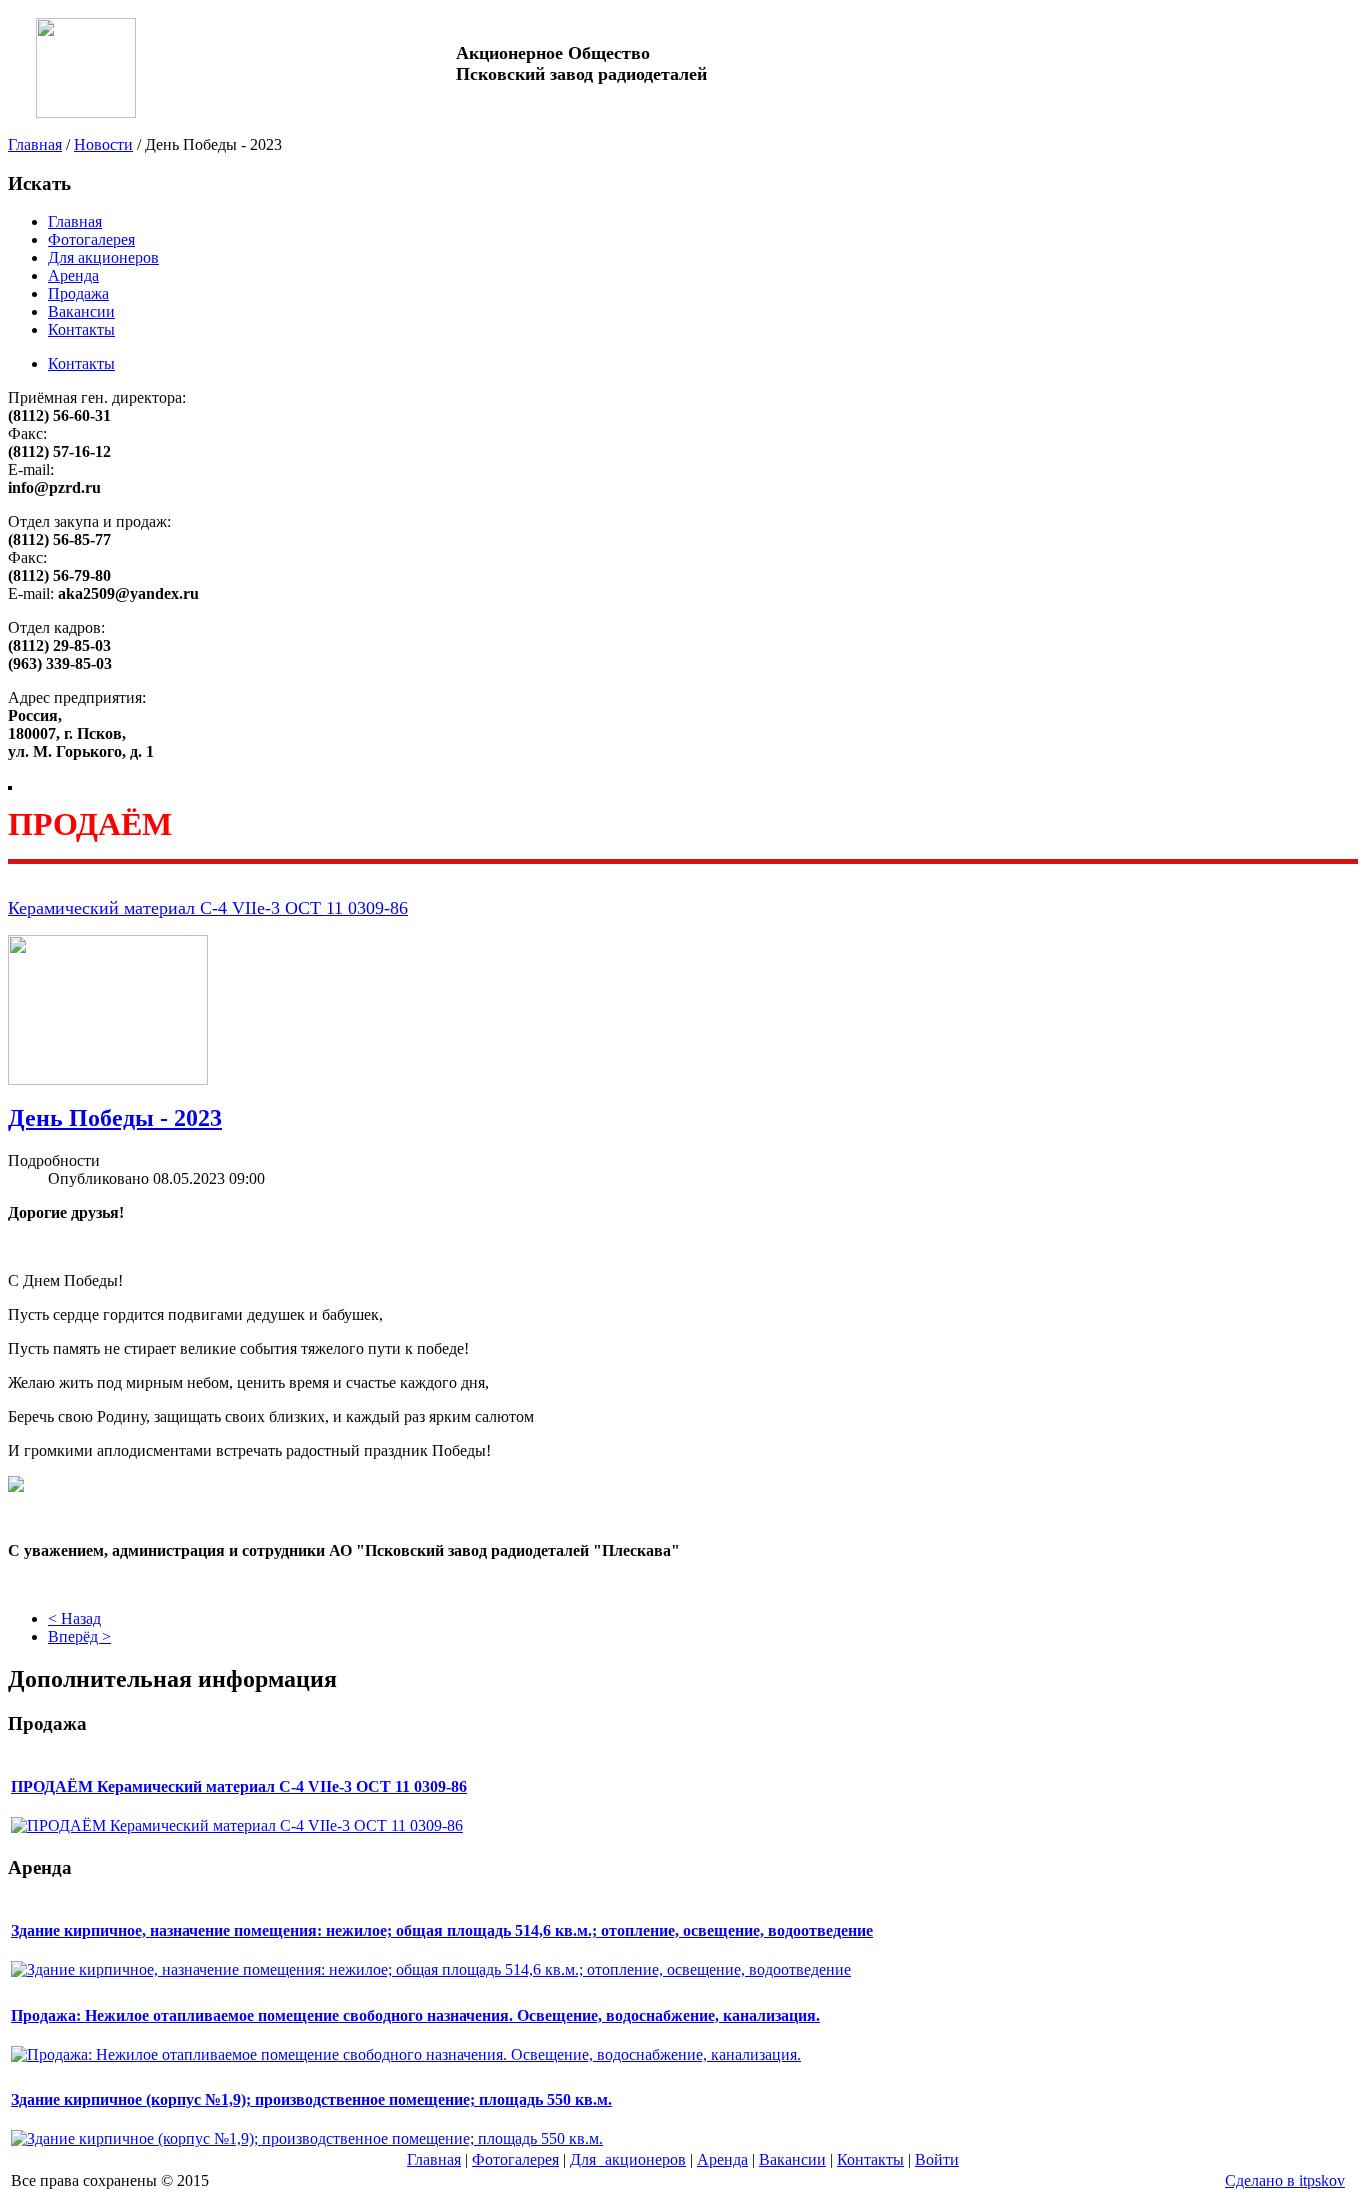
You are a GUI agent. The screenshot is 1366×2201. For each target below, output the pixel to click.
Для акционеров (103, 257)
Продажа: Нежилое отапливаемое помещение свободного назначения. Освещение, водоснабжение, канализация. (415, 2015)
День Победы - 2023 (115, 1118)
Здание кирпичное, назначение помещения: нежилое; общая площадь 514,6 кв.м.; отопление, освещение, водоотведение (442, 1930)
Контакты (81, 329)
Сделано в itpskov (1285, 2180)
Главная (35, 144)
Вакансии (81, 311)
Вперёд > (79, 1636)
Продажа (78, 293)
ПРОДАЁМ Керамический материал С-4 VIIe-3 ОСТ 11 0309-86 (239, 1786)
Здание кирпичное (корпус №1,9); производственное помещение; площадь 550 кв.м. (311, 2099)
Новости (103, 144)
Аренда (73, 275)
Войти (937, 2159)
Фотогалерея (91, 239)
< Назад (74, 1618)
